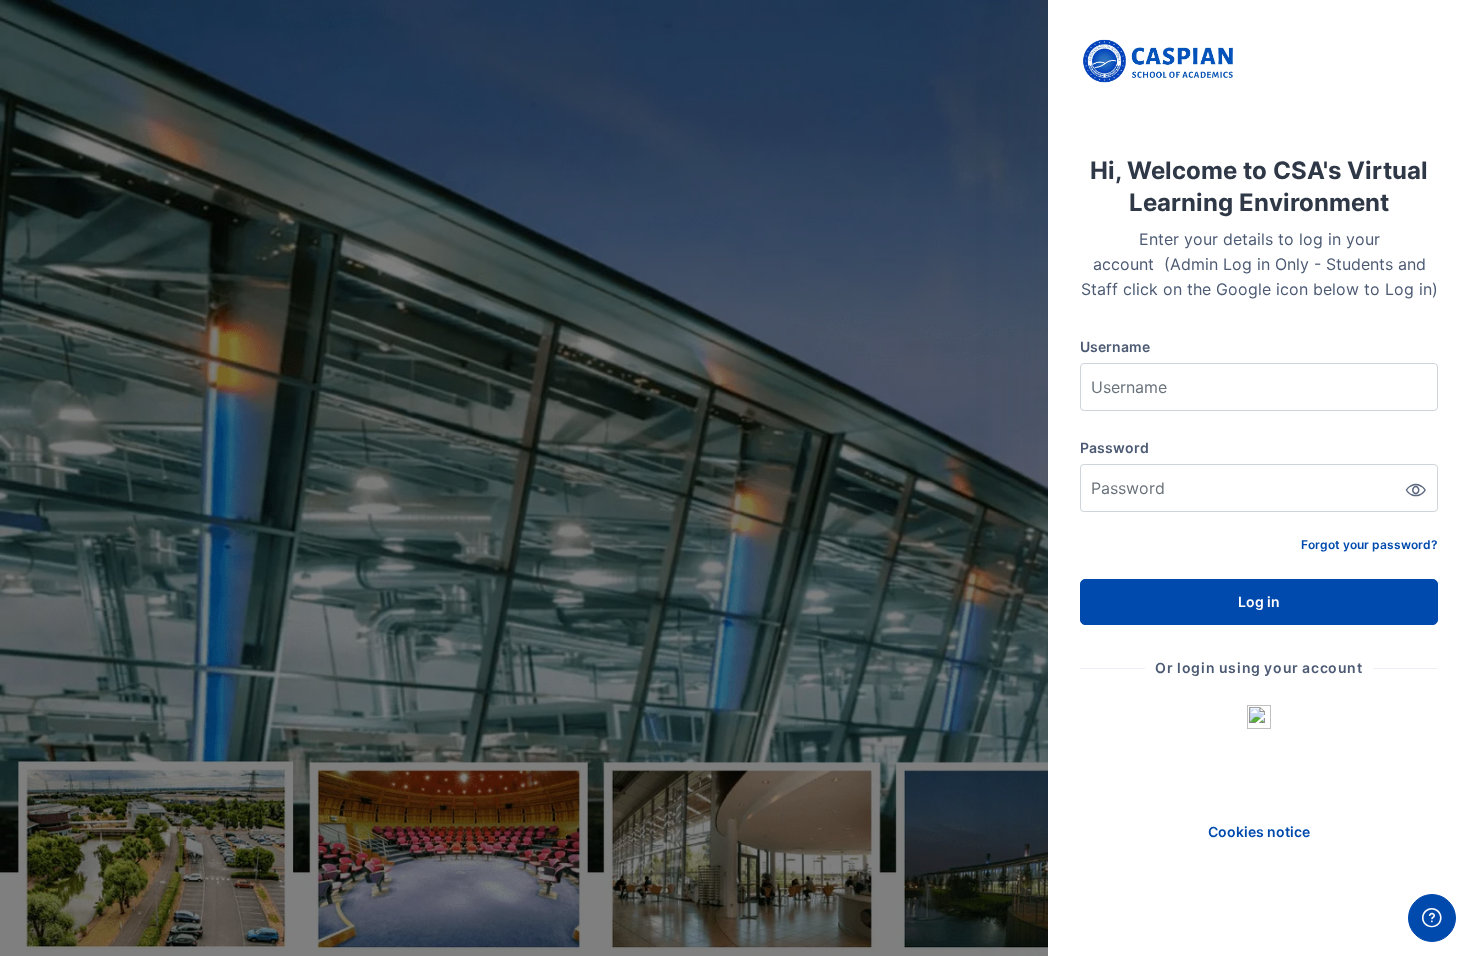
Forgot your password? (1369, 544)
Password (1114, 447)
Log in (1259, 601)
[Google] (1259, 716)
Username (1115, 346)
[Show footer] (1432, 918)
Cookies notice (1259, 831)
